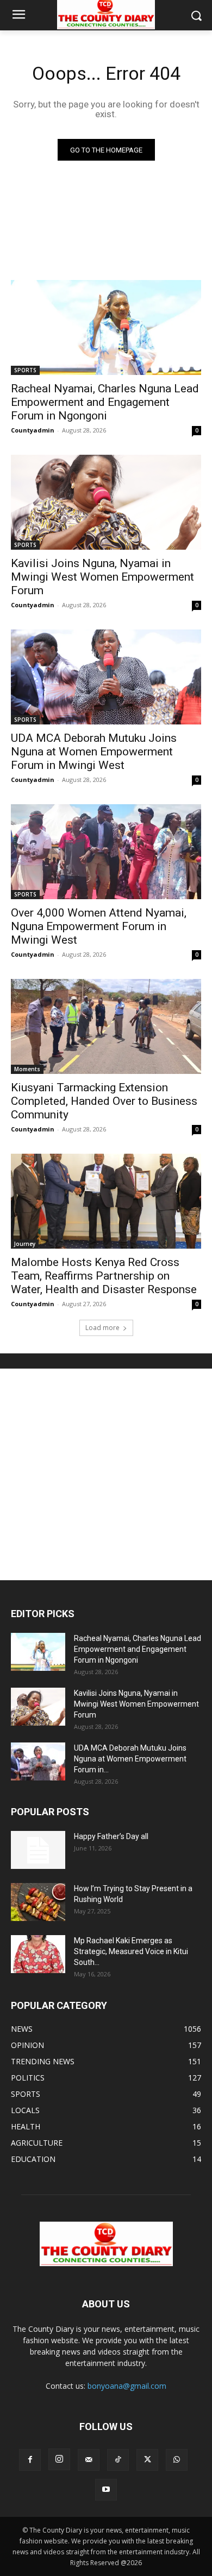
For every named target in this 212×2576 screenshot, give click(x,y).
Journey (25, 1244)
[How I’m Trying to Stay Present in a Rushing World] (38, 1902)
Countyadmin (33, 430)
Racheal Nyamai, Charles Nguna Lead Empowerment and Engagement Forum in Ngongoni (105, 402)
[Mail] (89, 2460)
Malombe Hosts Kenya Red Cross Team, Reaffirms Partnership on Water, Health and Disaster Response (104, 1276)
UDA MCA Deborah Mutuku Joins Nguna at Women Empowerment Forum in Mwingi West (94, 752)
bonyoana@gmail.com (127, 2386)
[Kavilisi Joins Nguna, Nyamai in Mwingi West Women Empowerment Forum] (106, 502)
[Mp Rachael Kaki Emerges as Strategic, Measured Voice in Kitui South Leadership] (38, 1954)
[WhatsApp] (177, 2460)
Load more (102, 1328)
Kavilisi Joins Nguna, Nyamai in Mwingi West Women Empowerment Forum (102, 577)
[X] (147, 2460)
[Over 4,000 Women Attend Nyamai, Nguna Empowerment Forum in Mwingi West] (106, 852)
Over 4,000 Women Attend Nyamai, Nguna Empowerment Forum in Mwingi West (99, 926)
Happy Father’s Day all (111, 1836)
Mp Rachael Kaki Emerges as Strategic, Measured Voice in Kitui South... (131, 1951)
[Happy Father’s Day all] (38, 1850)
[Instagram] (59, 2459)
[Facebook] (30, 2460)
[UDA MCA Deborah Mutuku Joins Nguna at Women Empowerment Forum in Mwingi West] (106, 677)
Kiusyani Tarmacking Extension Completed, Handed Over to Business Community (104, 1101)
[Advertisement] (106, 1474)
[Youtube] (106, 2490)
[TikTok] (118, 2460)
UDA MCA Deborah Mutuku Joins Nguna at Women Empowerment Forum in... (130, 1759)
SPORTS (25, 370)
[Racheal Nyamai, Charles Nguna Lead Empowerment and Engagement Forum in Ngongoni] (106, 327)
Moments (27, 1069)
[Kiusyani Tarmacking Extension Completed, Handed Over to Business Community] (106, 1026)
